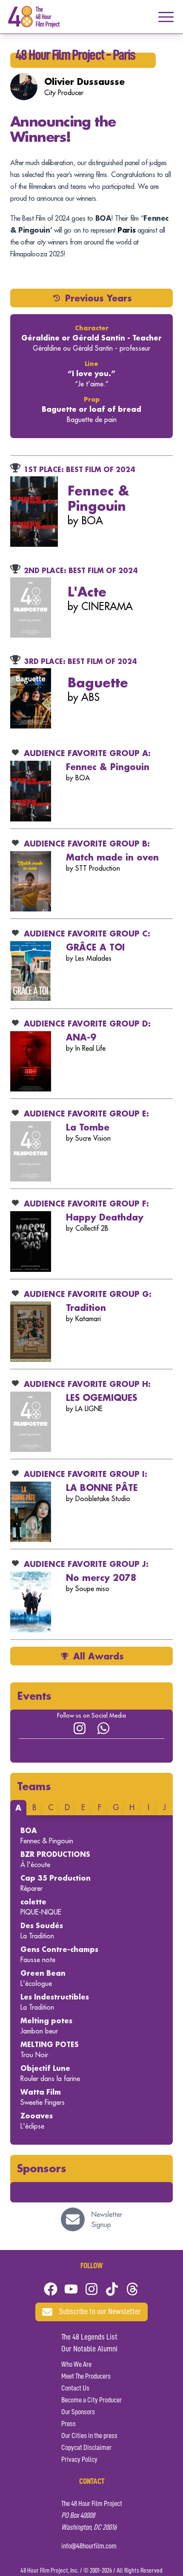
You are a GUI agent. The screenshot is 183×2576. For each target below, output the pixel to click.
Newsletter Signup (107, 2219)
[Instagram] (80, 1728)
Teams (34, 1786)
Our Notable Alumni (89, 2349)
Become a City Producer (91, 2400)
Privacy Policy (79, 2460)
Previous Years (99, 298)
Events (34, 1696)
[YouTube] (71, 2289)
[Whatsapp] (103, 1728)
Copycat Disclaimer (86, 2448)
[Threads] (132, 2289)
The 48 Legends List (89, 2337)
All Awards (99, 1656)
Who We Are (76, 2365)
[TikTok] (112, 2289)
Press (69, 2424)
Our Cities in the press (89, 2436)
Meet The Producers (86, 2376)
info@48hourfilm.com (89, 2546)
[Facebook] (51, 2289)
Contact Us (75, 2388)
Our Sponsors (78, 2412)
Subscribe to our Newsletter (100, 2312)
